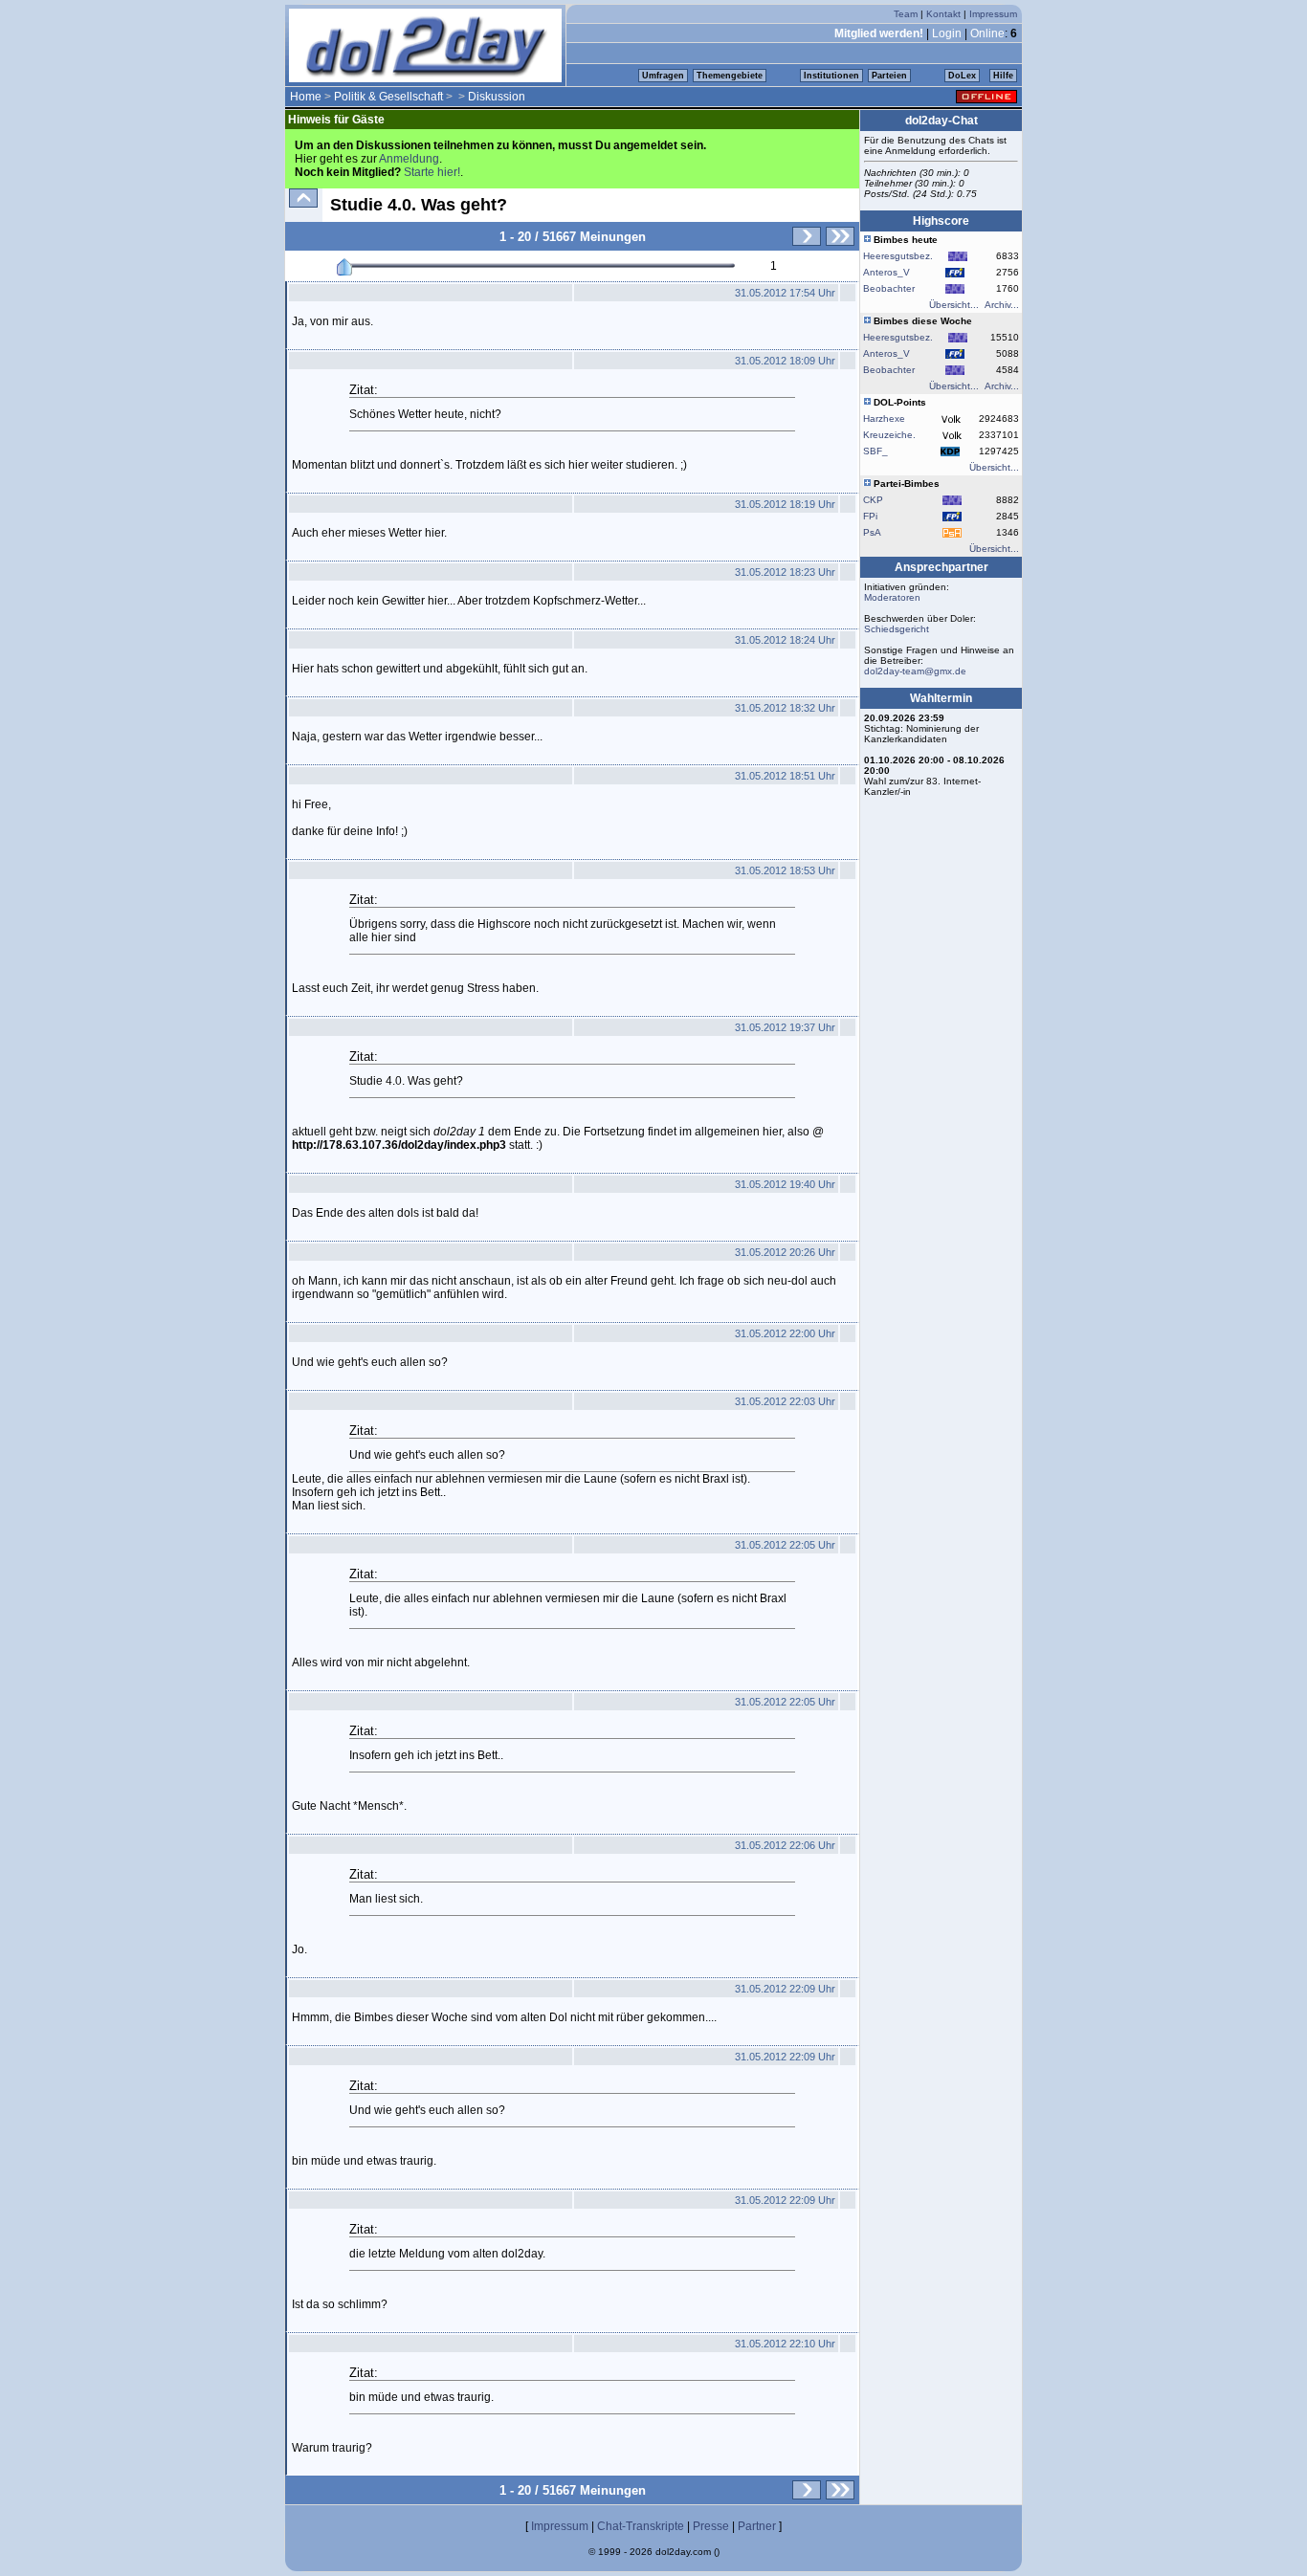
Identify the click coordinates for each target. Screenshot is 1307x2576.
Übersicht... (954, 305)
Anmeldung (409, 159)
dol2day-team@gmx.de (915, 671)
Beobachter (889, 288)
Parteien (889, 76)
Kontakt (943, 14)
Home (306, 97)
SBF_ (875, 451)
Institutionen (831, 76)
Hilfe (1003, 76)
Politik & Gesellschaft (388, 97)
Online (987, 33)
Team (906, 14)
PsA (872, 532)
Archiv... (1002, 305)
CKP (873, 500)
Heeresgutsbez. (898, 256)
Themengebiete (730, 76)
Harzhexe (884, 418)
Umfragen (663, 76)
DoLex (962, 76)
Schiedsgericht (897, 629)
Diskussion (497, 97)
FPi (870, 516)
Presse (711, 2526)
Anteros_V (886, 272)
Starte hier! (432, 172)
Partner (757, 2526)
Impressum (993, 14)
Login (947, 33)
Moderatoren (892, 597)
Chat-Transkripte (641, 2526)
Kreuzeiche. (889, 435)
